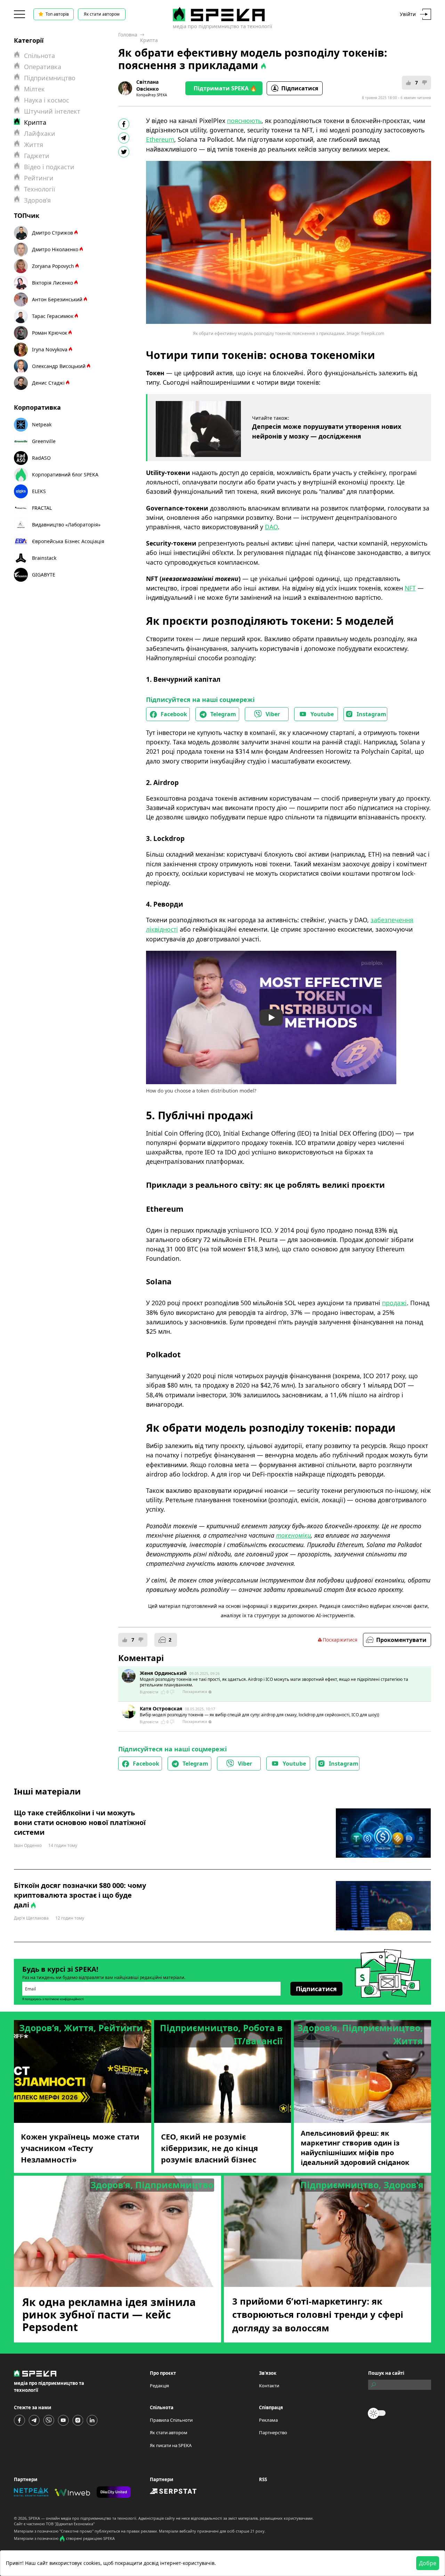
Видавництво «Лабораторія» (66, 525)
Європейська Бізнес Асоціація (68, 541)
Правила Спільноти (171, 2420)
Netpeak (42, 424)
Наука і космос (47, 100)
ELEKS (39, 491)
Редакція (159, 2386)
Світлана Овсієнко (148, 85)
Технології (40, 189)
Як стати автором (102, 14)
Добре (428, 2563)
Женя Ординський (163, 1673)
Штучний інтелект (52, 111)
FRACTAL (42, 508)
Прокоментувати (401, 1640)
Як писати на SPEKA (171, 2445)
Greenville (44, 441)
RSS (263, 2479)
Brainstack (44, 558)
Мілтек (34, 89)
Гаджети (37, 156)
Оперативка (43, 67)
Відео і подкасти (49, 167)
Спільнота (39, 56)
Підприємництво (50, 78)
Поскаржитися (340, 1640)
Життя (34, 145)
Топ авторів (57, 14)
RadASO (41, 458)
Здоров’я (37, 200)
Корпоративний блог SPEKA (65, 475)
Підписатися (300, 88)
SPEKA (34, 2518)
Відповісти (149, 1692)
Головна (128, 35)
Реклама (268, 2420)
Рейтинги (39, 178)
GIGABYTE (44, 575)
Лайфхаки (40, 133)
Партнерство (273, 2432)
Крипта (149, 40)
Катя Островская (161, 1708)
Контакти (269, 2386)
